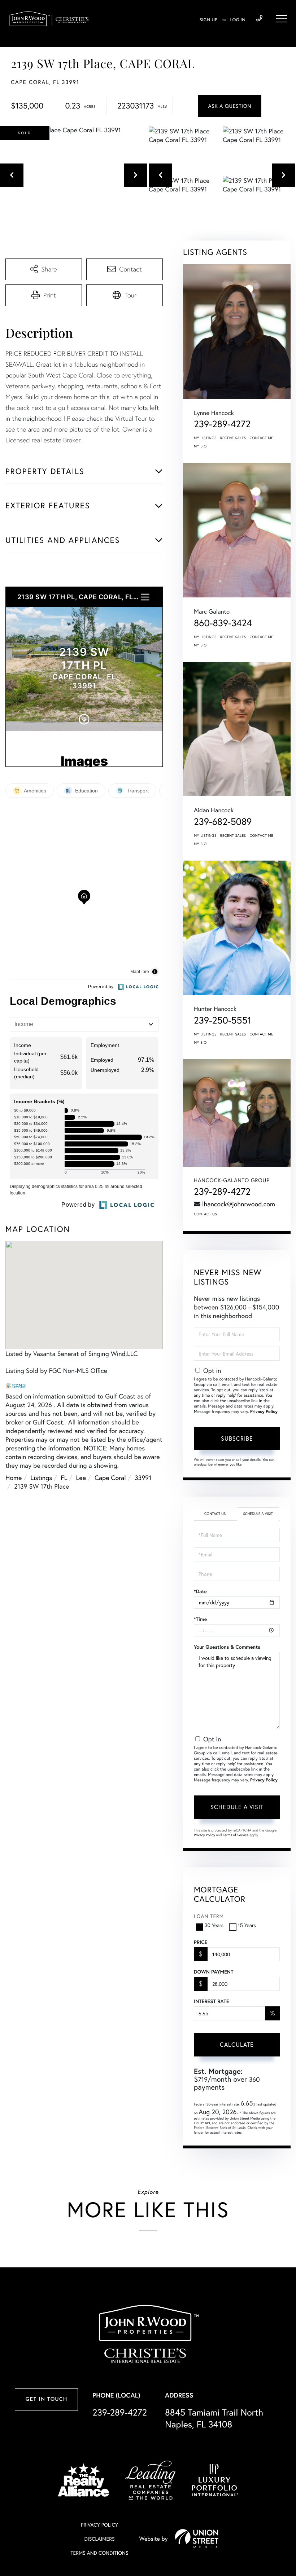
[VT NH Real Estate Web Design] (197, 2539)
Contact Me (262, 438)
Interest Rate (211, 2001)
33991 (143, 1477)
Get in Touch (46, 2400)
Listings (41, 1477)
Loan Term (209, 1916)
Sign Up (208, 20)
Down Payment (214, 1972)
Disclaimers (99, 2539)
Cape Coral (110, 1477)
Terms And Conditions (99, 2553)
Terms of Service (236, 1835)
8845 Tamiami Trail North (214, 2418)
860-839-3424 (223, 623)
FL (64, 1477)
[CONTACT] (230, 106)
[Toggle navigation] (282, 19)
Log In (238, 20)
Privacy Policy (264, 1412)
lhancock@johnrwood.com (239, 1204)
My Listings (205, 438)
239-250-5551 (223, 1020)
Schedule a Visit (258, 1514)
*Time (200, 1619)
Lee (81, 1477)
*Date (200, 1591)
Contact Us (205, 1214)
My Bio (200, 446)
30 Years (214, 1925)
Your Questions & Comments (227, 1647)
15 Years (247, 1925)
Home (14, 1477)
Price (201, 1942)
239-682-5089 (223, 822)
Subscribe (237, 1438)
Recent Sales (233, 438)
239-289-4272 (259, 19)
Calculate (237, 2044)
